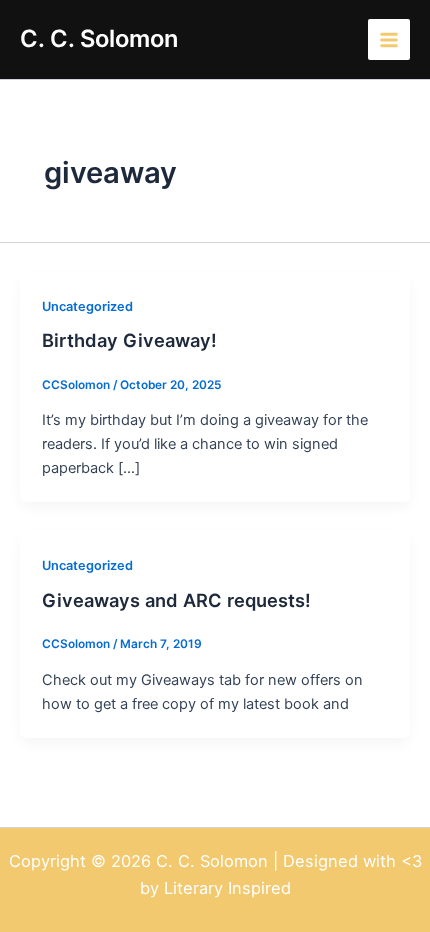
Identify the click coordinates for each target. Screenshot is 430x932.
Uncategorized (87, 306)
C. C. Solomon (99, 38)
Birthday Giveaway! (129, 340)
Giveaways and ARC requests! (176, 600)
